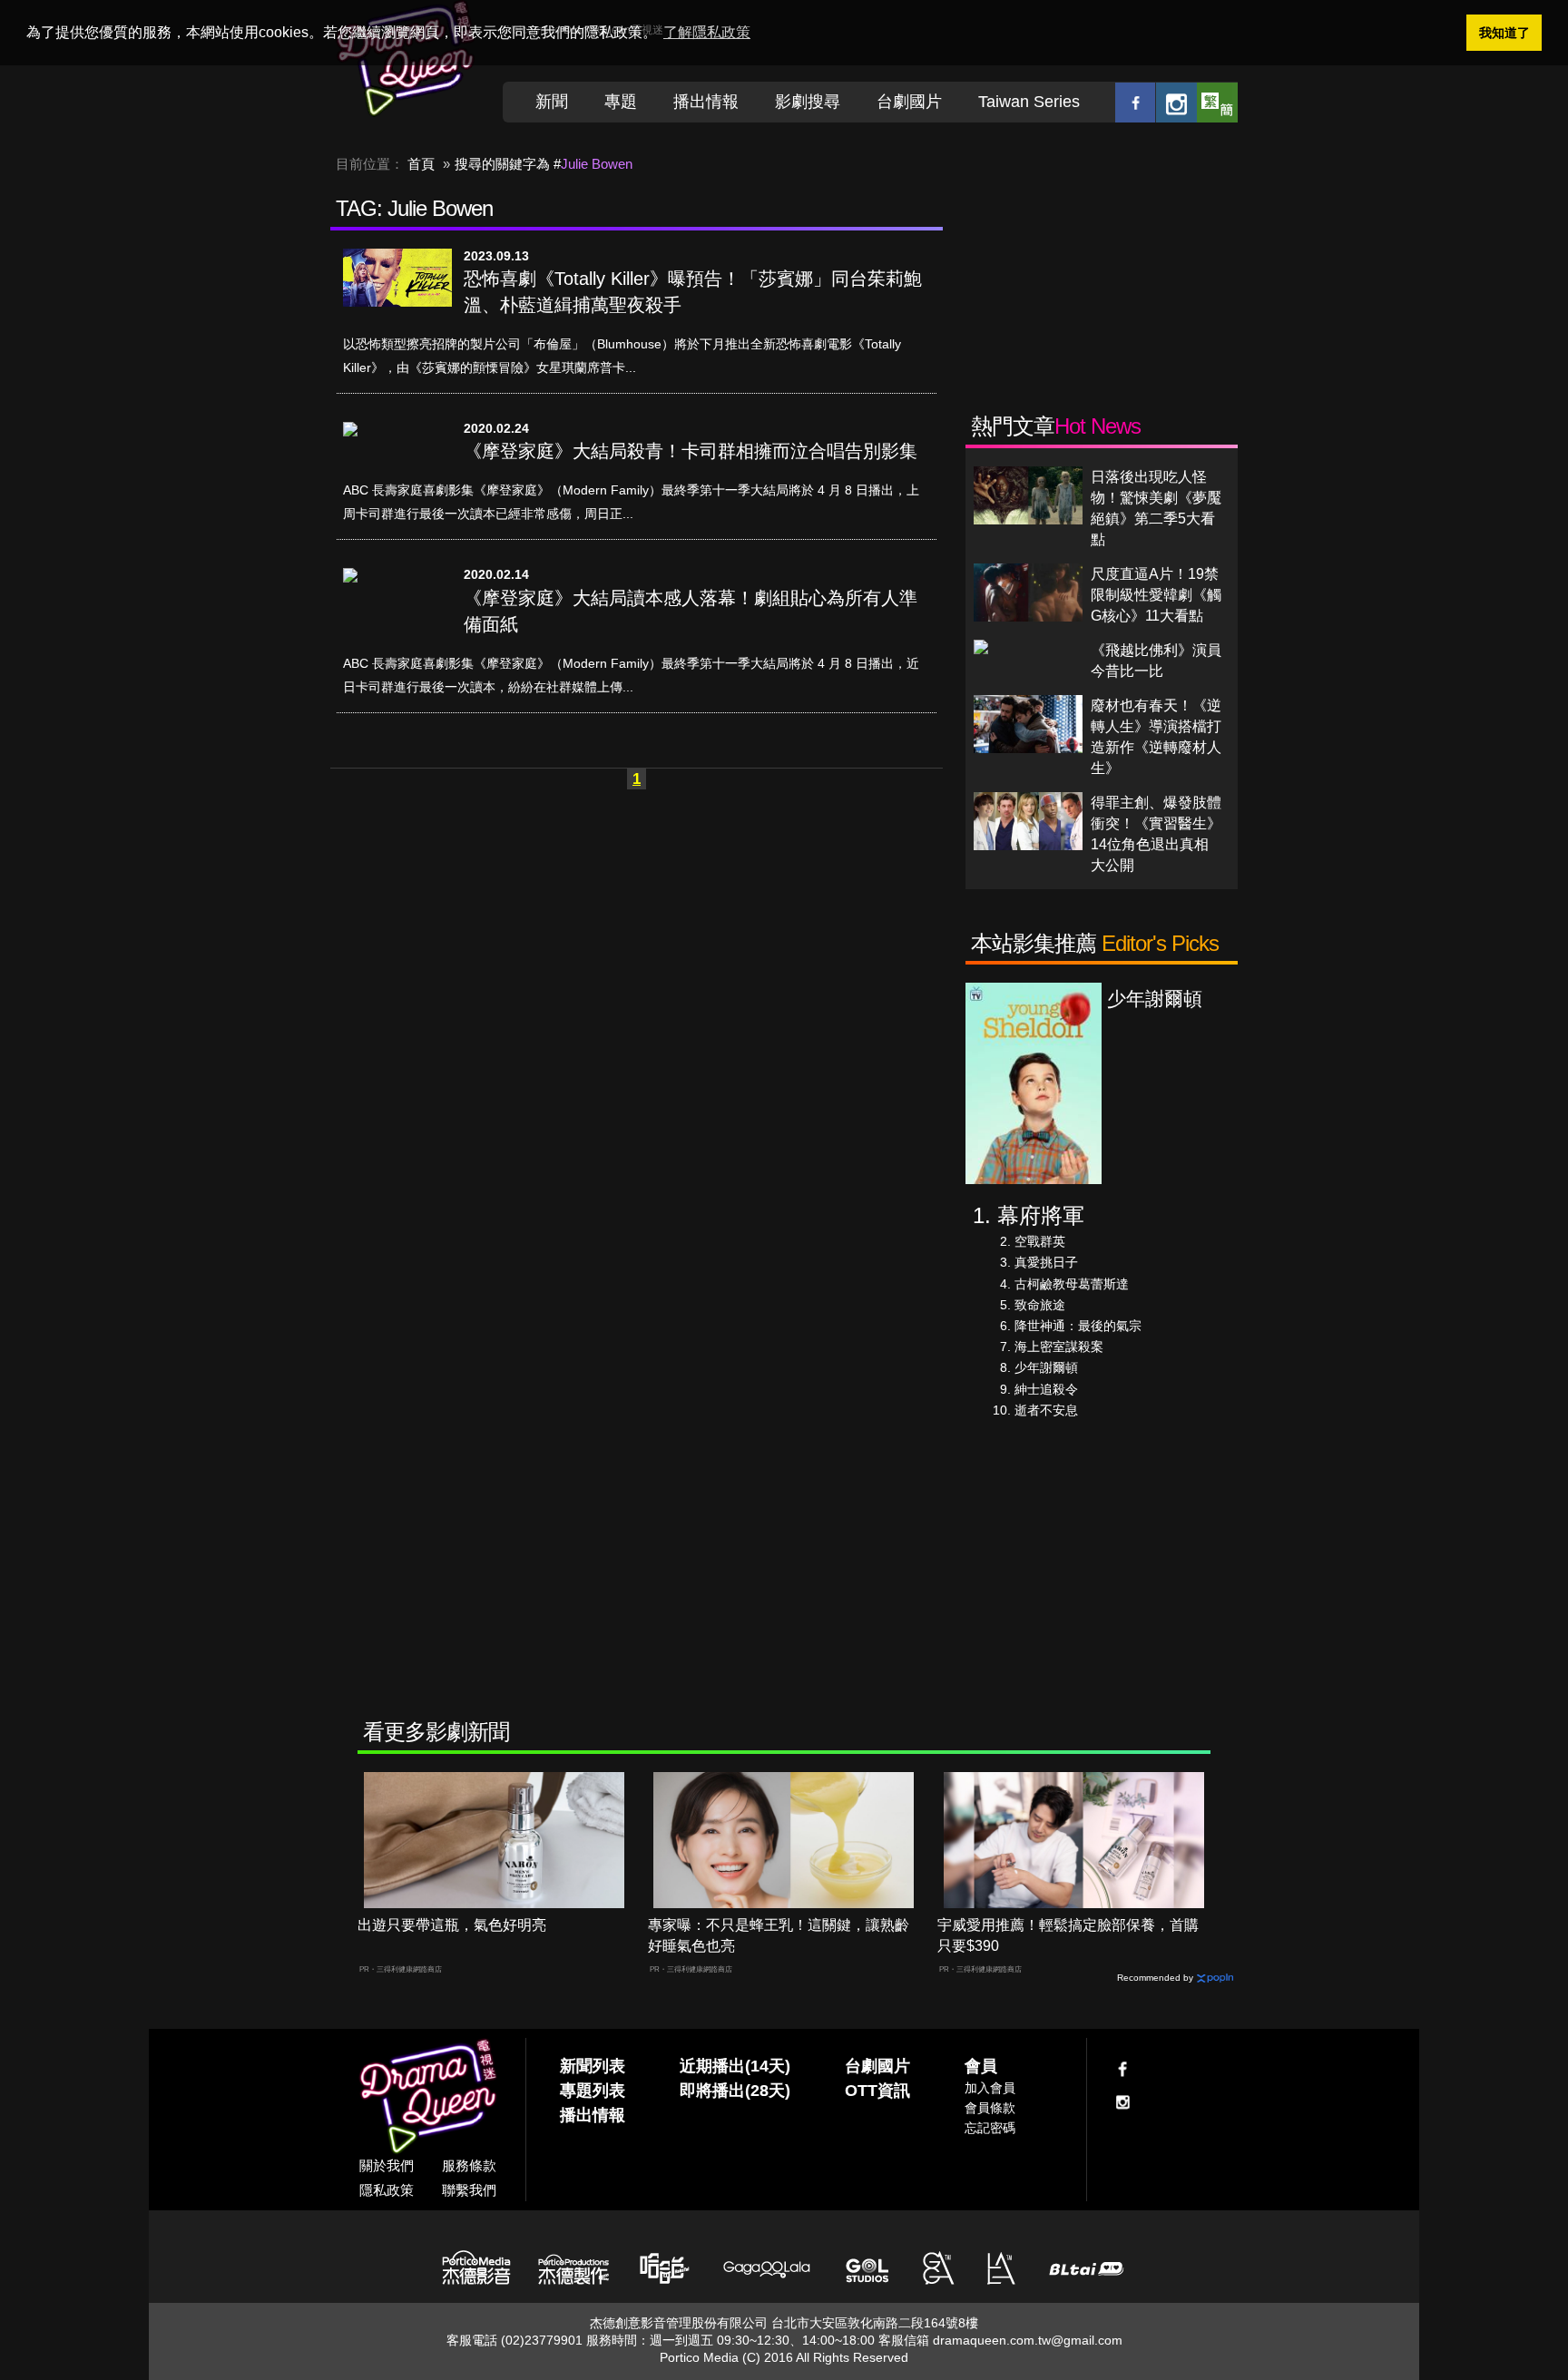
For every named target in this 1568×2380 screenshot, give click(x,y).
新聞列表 (593, 2066)
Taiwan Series (1029, 102)
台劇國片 (909, 102)
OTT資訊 (877, 2091)
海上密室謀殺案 (1059, 1347)
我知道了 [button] (1504, 33)
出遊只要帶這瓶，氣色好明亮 (452, 1925)
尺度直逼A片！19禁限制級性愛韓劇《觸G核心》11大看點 (1156, 595)
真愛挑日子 (1046, 1262)
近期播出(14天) (735, 2066)
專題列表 (593, 2091)
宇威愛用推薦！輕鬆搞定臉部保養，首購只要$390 (1068, 1935)
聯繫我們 (469, 2190)
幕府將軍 (1041, 1215)
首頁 (421, 164)
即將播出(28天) (735, 2091)
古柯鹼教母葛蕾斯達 (1072, 1284)
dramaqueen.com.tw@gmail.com (1028, 2340)
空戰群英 (1040, 1241)
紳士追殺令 (1046, 1389)
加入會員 (990, 2088)
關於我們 (387, 2165)
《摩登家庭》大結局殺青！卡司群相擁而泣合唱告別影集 (691, 451)
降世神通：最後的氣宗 (1078, 1326)
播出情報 (706, 102)
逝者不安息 (1046, 1410)
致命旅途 (1040, 1305)
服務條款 (469, 2165)
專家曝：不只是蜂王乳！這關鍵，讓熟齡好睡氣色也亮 (779, 1935)
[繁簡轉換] (1217, 102)
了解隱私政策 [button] (707, 32)
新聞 (552, 102)
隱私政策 (387, 2190)
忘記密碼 (990, 2128)
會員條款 (990, 2108)
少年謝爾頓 (1046, 1367)
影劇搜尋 (808, 102)
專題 (621, 102)
